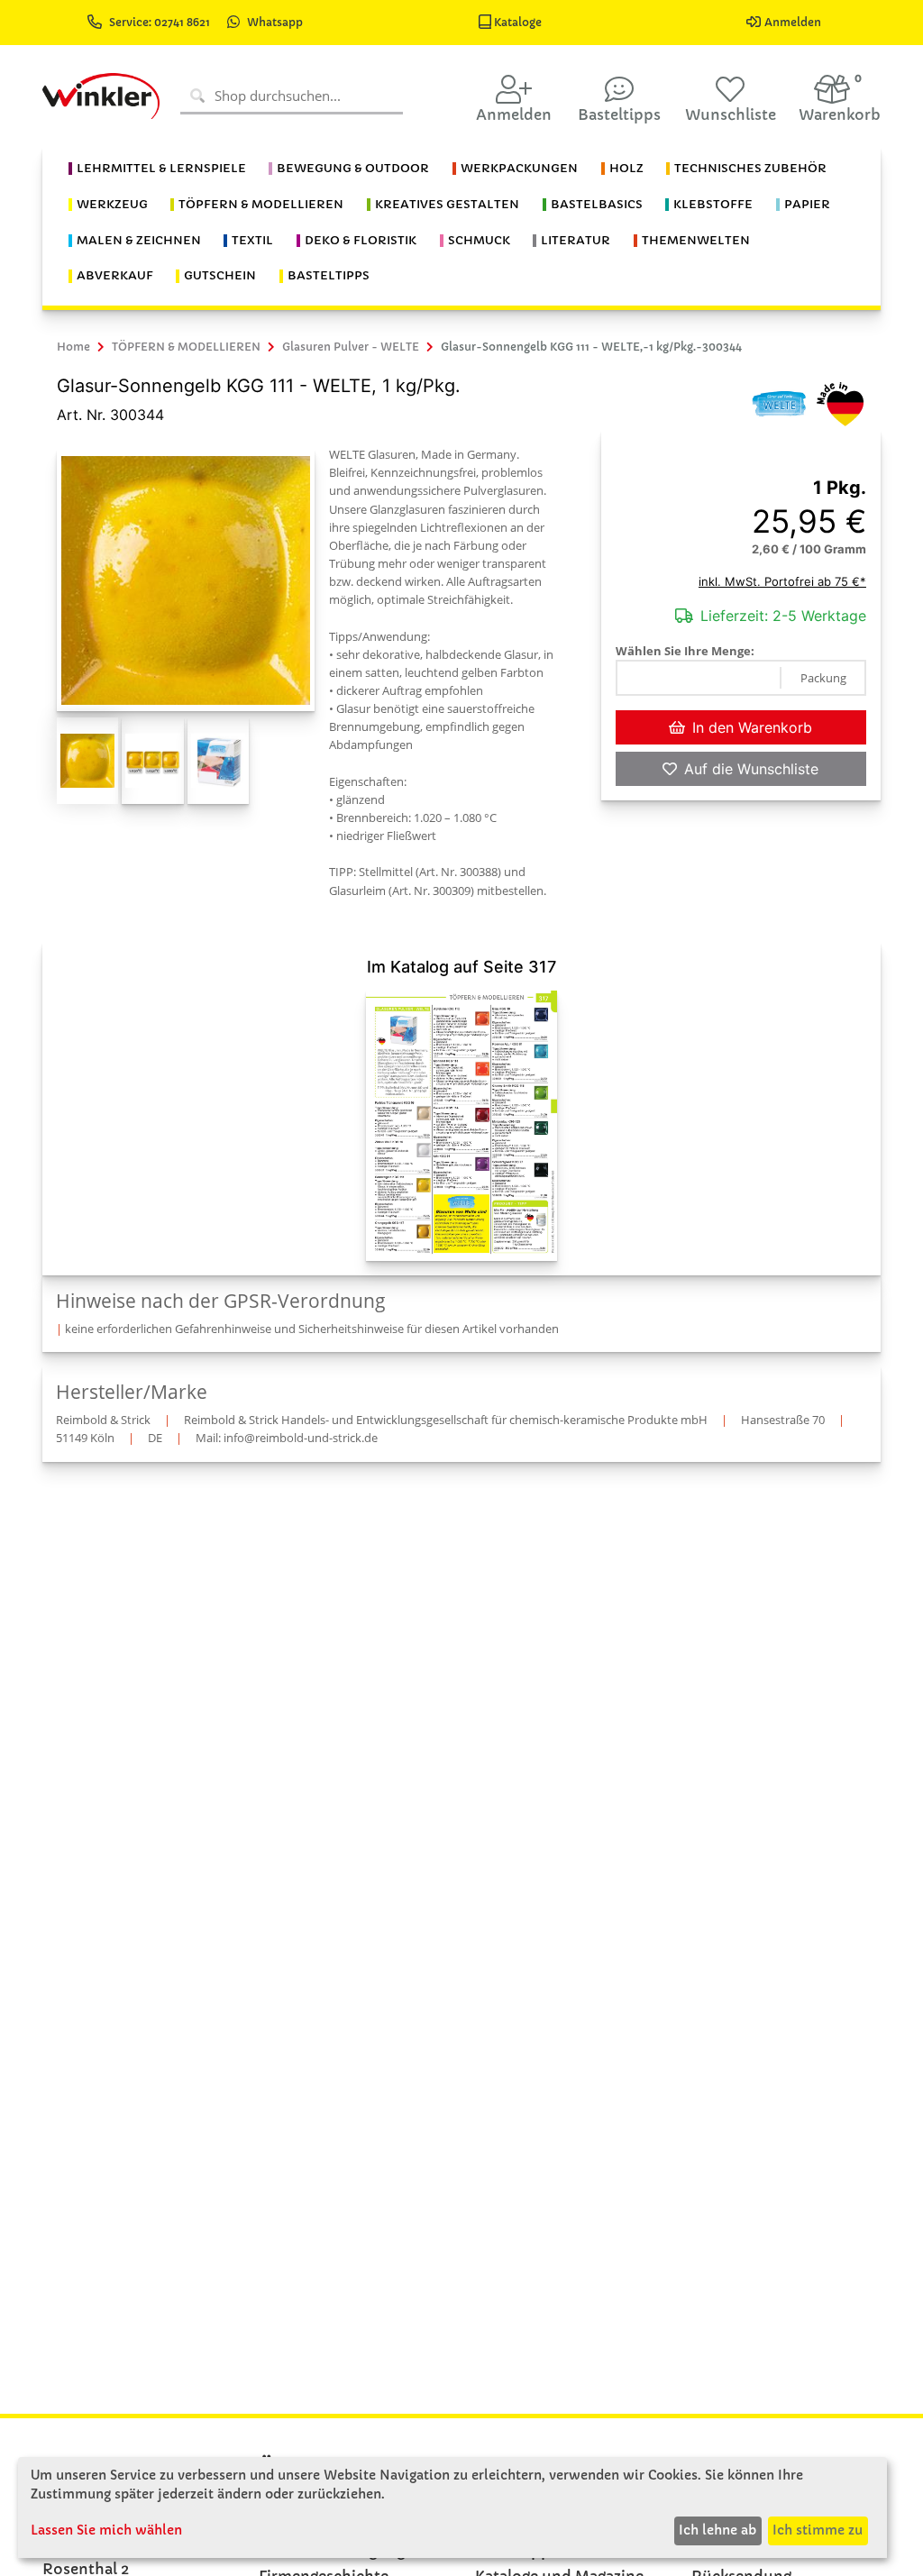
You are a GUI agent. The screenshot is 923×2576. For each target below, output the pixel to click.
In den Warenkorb (752, 727)
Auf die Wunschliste (751, 769)
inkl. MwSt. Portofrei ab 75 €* (782, 581)
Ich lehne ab (717, 2530)
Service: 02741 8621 (161, 22)
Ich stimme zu (818, 2530)
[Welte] (779, 403)
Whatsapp (275, 22)
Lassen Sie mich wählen (106, 2530)
